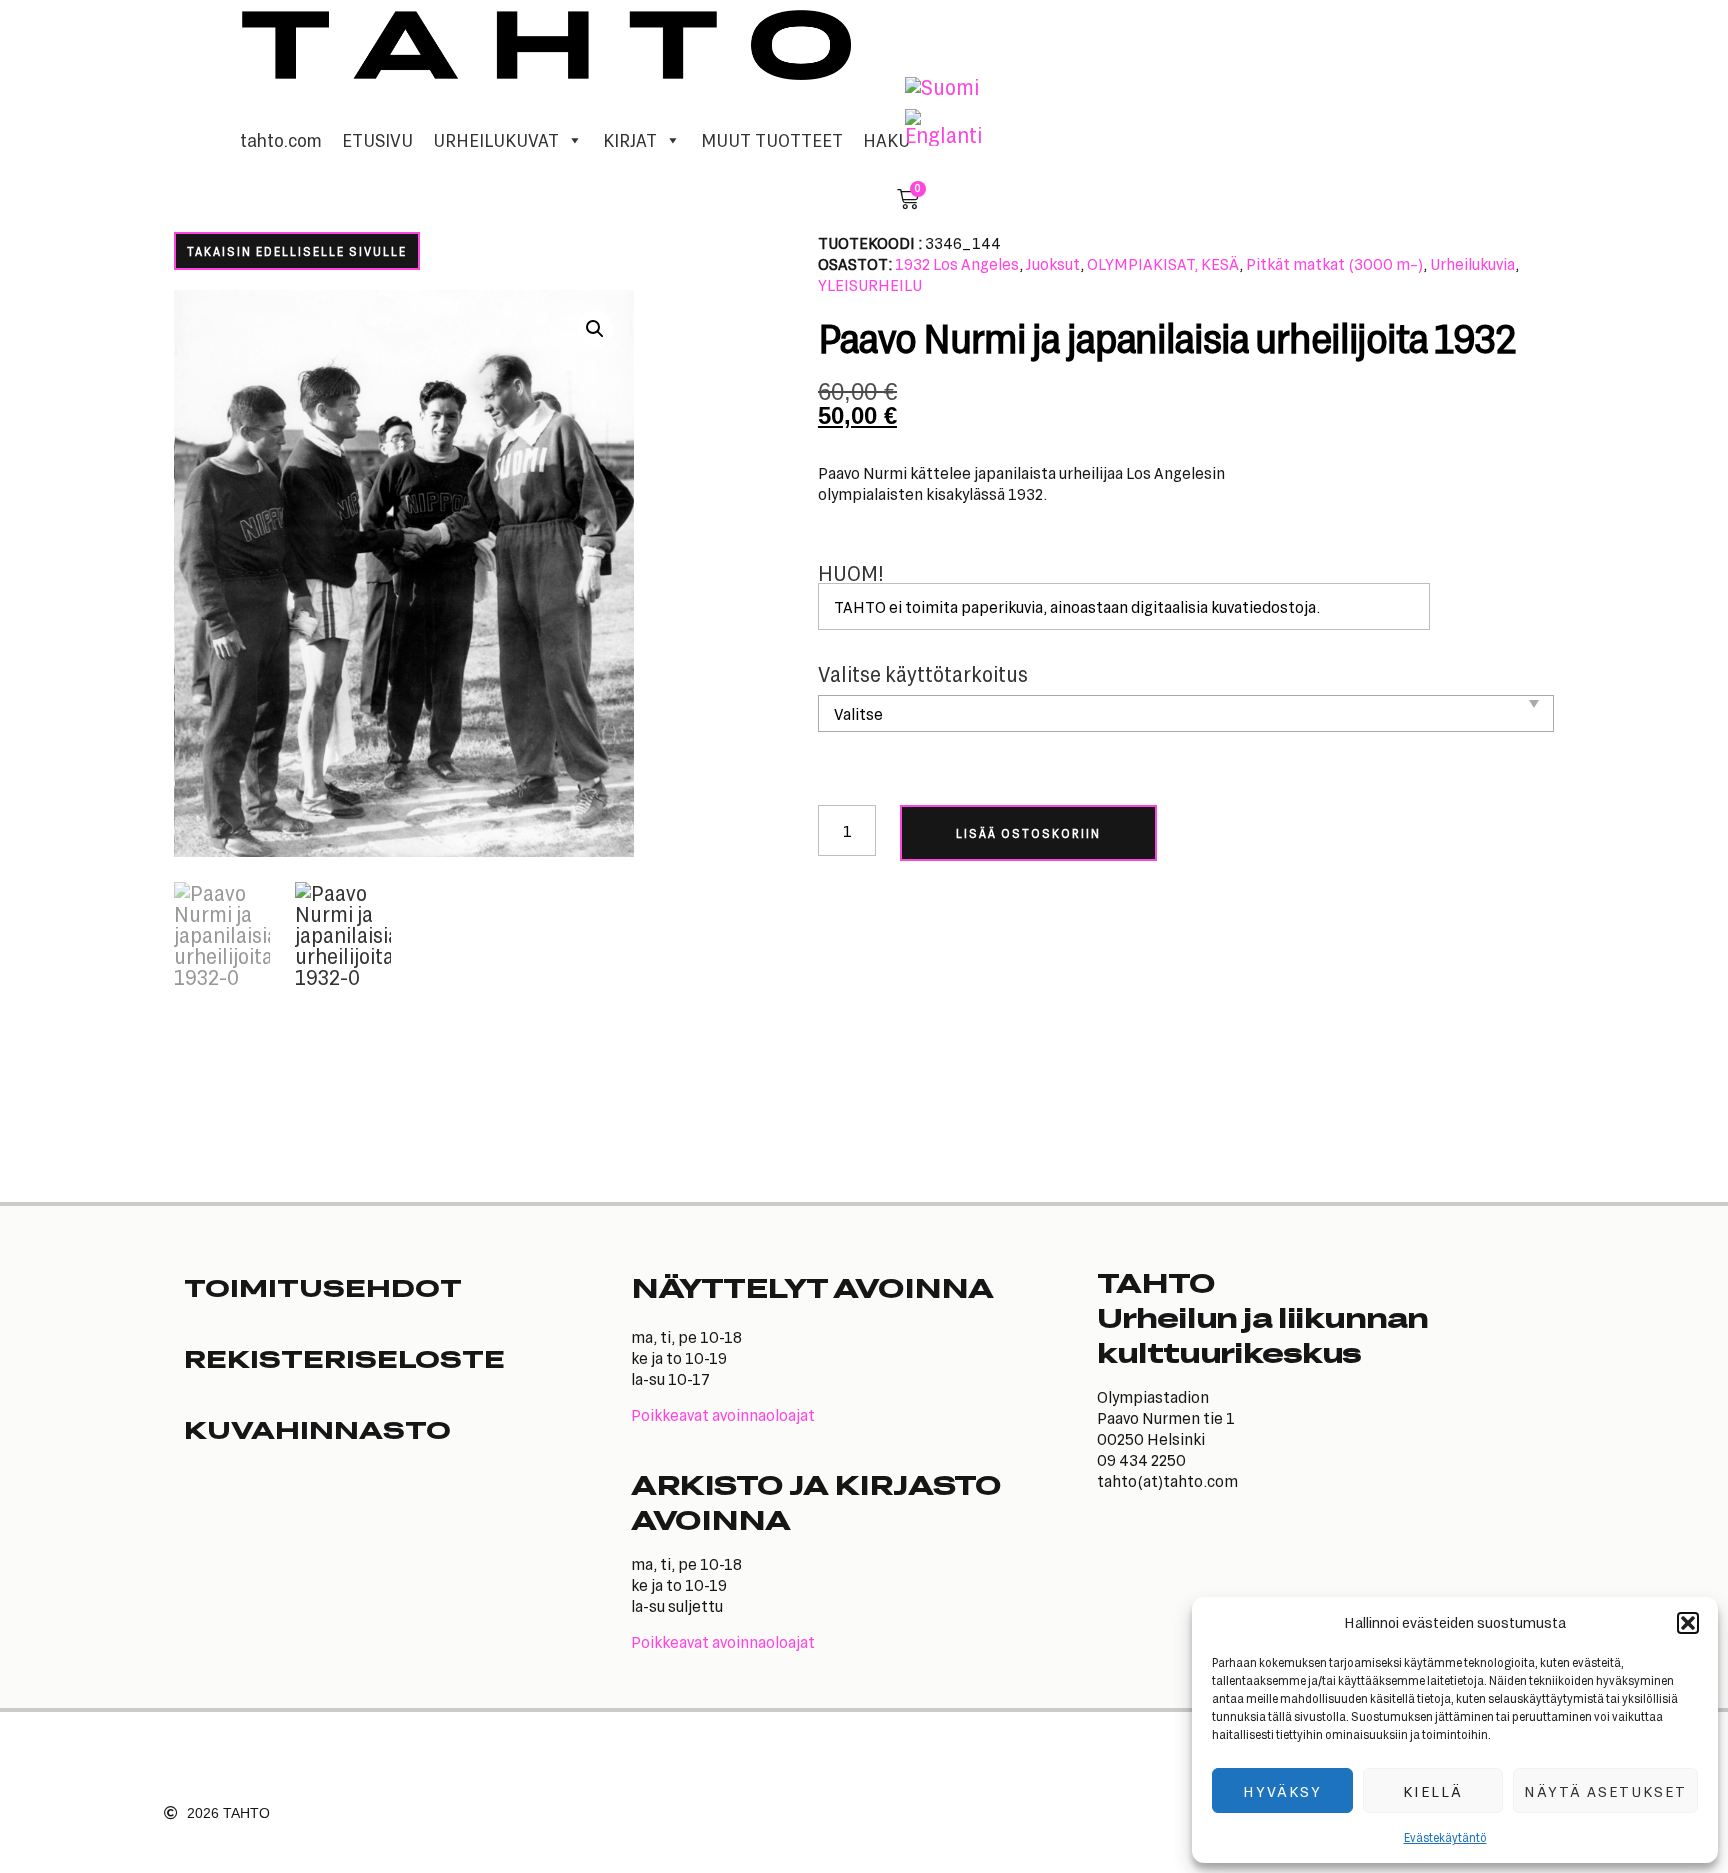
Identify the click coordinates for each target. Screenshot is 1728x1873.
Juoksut (1053, 263)
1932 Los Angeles (957, 263)
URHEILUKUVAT (496, 140)
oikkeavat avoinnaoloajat (728, 1414)
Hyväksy (1282, 1791)
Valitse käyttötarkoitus (923, 674)
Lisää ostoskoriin (1028, 833)
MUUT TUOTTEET (772, 140)
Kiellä (1433, 1791)
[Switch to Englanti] (943, 128)
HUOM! (851, 573)
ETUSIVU (377, 140)
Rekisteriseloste (344, 1358)
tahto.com (281, 140)
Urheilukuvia (1472, 263)
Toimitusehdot (323, 1287)
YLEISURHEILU (870, 284)
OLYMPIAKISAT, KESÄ (1163, 263)
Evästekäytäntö (1445, 1837)
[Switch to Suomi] (942, 87)
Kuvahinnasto (317, 1429)
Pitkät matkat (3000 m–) (1334, 263)
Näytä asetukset (1605, 1791)
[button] (1688, 1623)
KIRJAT (630, 140)
